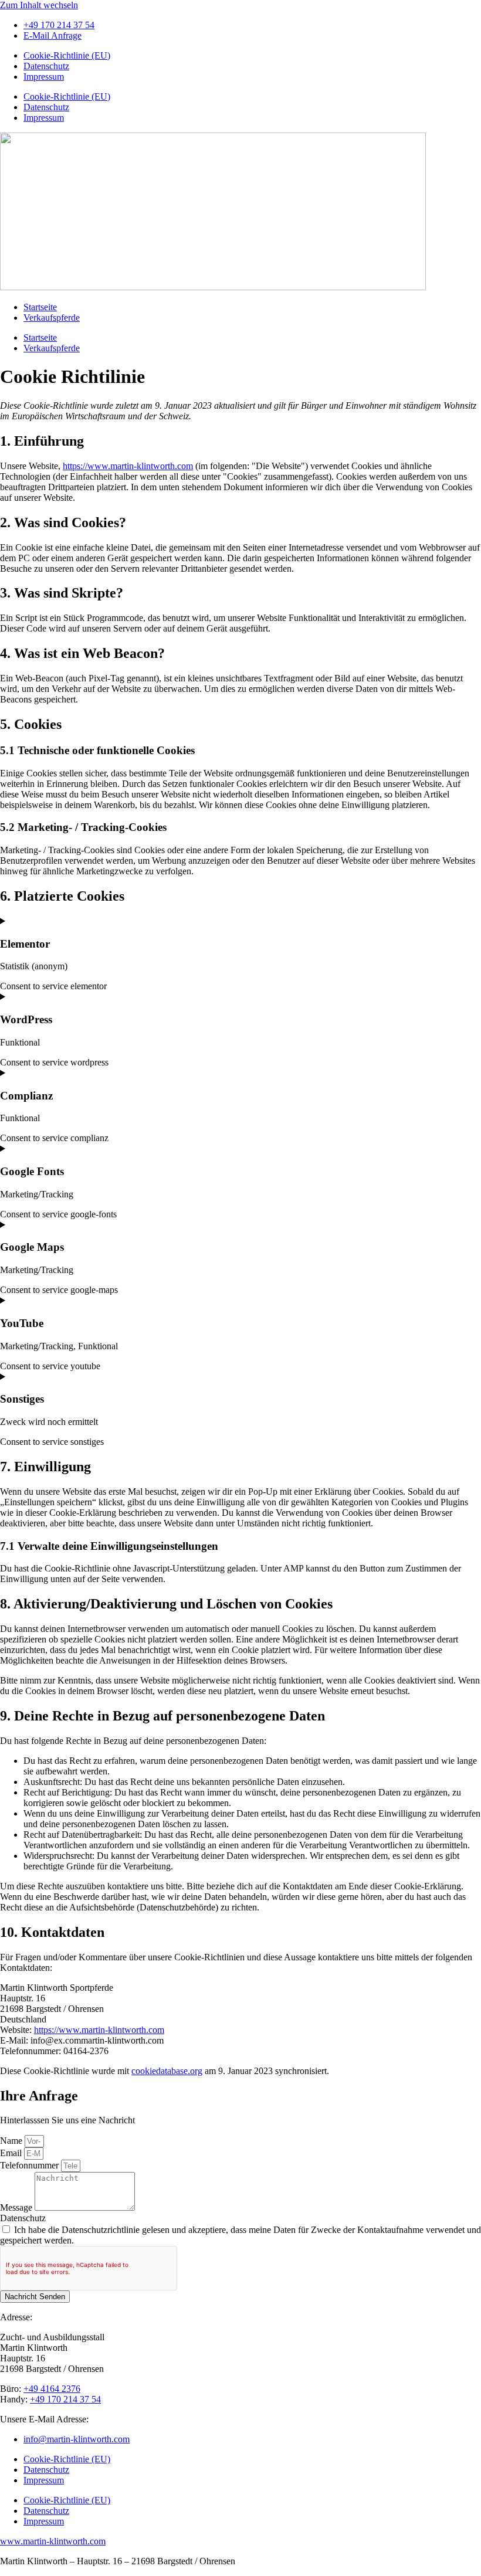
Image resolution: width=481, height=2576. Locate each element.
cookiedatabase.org (167, 2071)
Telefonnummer (31, 2165)
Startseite (40, 307)
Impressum (44, 77)
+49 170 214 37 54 (65, 2399)
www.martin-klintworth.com (53, 2541)
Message (17, 2207)
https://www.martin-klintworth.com (128, 466)
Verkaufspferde (52, 318)
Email (12, 2153)
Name (12, 2141)
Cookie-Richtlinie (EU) (67, 55)
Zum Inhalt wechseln (39, 5)
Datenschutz (46, 66)
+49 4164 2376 (52, 2389)
